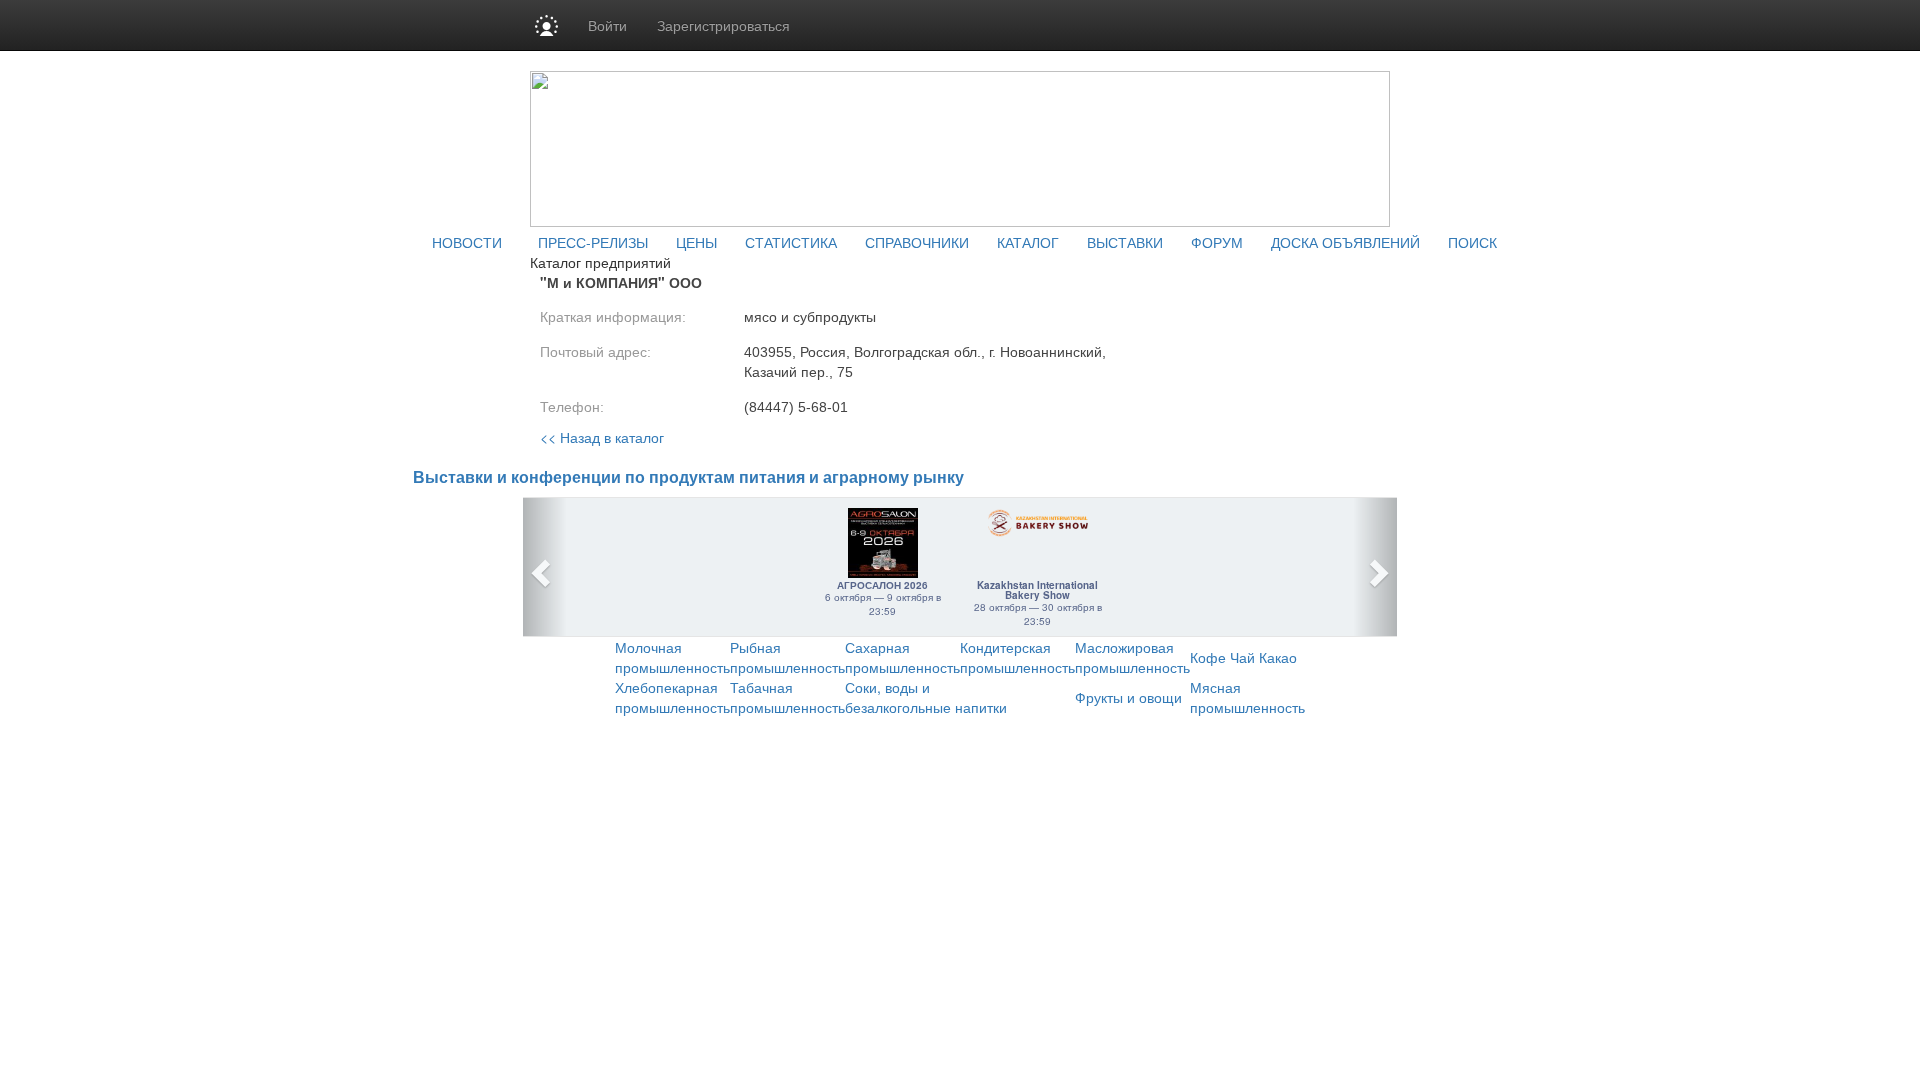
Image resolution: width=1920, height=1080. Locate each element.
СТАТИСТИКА (791, 242)
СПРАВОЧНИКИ (917, 242)
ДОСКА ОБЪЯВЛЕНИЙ (1345, 242)
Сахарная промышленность (902, 657)
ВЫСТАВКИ (1125, 242)
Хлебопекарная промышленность (672, 697)
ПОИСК (1472, 242)
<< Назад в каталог (602, 437)
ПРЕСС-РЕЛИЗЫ (593, 242)
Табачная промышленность (787, 697)
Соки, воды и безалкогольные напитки (926, 697)
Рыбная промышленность (787, 657)
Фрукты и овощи (1128, 697)
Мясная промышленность (1247, 697)
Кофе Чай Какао (1243, 657)
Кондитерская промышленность (1017, 657)
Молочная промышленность (672, 657)
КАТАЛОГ (1028, 242)
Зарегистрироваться (723, 25)
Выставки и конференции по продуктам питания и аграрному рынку (688, 477)
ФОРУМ (1217, 242)
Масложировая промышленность (1132, 657)
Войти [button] (607, 25)
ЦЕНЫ (696, 242)
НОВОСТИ (467, 242)
